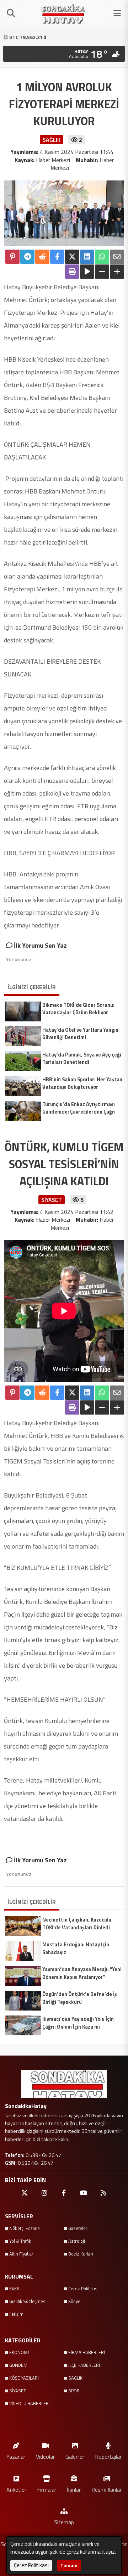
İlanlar (74, 2489)
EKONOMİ (19, 2352)
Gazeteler (78, 2228)
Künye (74, 2301)
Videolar (45, 2456)
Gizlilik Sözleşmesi (28, 2301)
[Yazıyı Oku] (87, 272)
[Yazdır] (72, 272)
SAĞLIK (75, 2378)
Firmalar (47, 2489)
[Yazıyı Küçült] (102, 272)
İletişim (16, 2314)
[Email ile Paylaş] (117, 257)
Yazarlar (16, 2456)
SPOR (74, 2391)
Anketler (16, 2489)
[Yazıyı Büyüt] (117, 272)
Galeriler (75, 2456)
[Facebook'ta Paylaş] (57, 257)
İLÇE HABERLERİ (84, 2365)
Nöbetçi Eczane (25, 2228)
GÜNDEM (18, 2365)
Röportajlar (108, 2456)
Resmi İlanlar (106, 2489)
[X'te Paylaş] (72, 257)
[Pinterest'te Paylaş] (12, 257)
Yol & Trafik (20, 2241)
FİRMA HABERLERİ (87, 2352)
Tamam (69, 2565)
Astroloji (77, 2241)
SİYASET (18, 2391)
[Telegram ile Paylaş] (27, 257)
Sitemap (64, 2522)
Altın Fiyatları (22, 2254)
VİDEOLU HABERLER (29, 2403)
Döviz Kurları (81, 2254)
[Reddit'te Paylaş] (42, 257)
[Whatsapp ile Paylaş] (102, 257)
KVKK (14, 2288)
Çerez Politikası (83, 2288)
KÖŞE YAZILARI (24, 2378)
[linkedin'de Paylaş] (87, 257)
